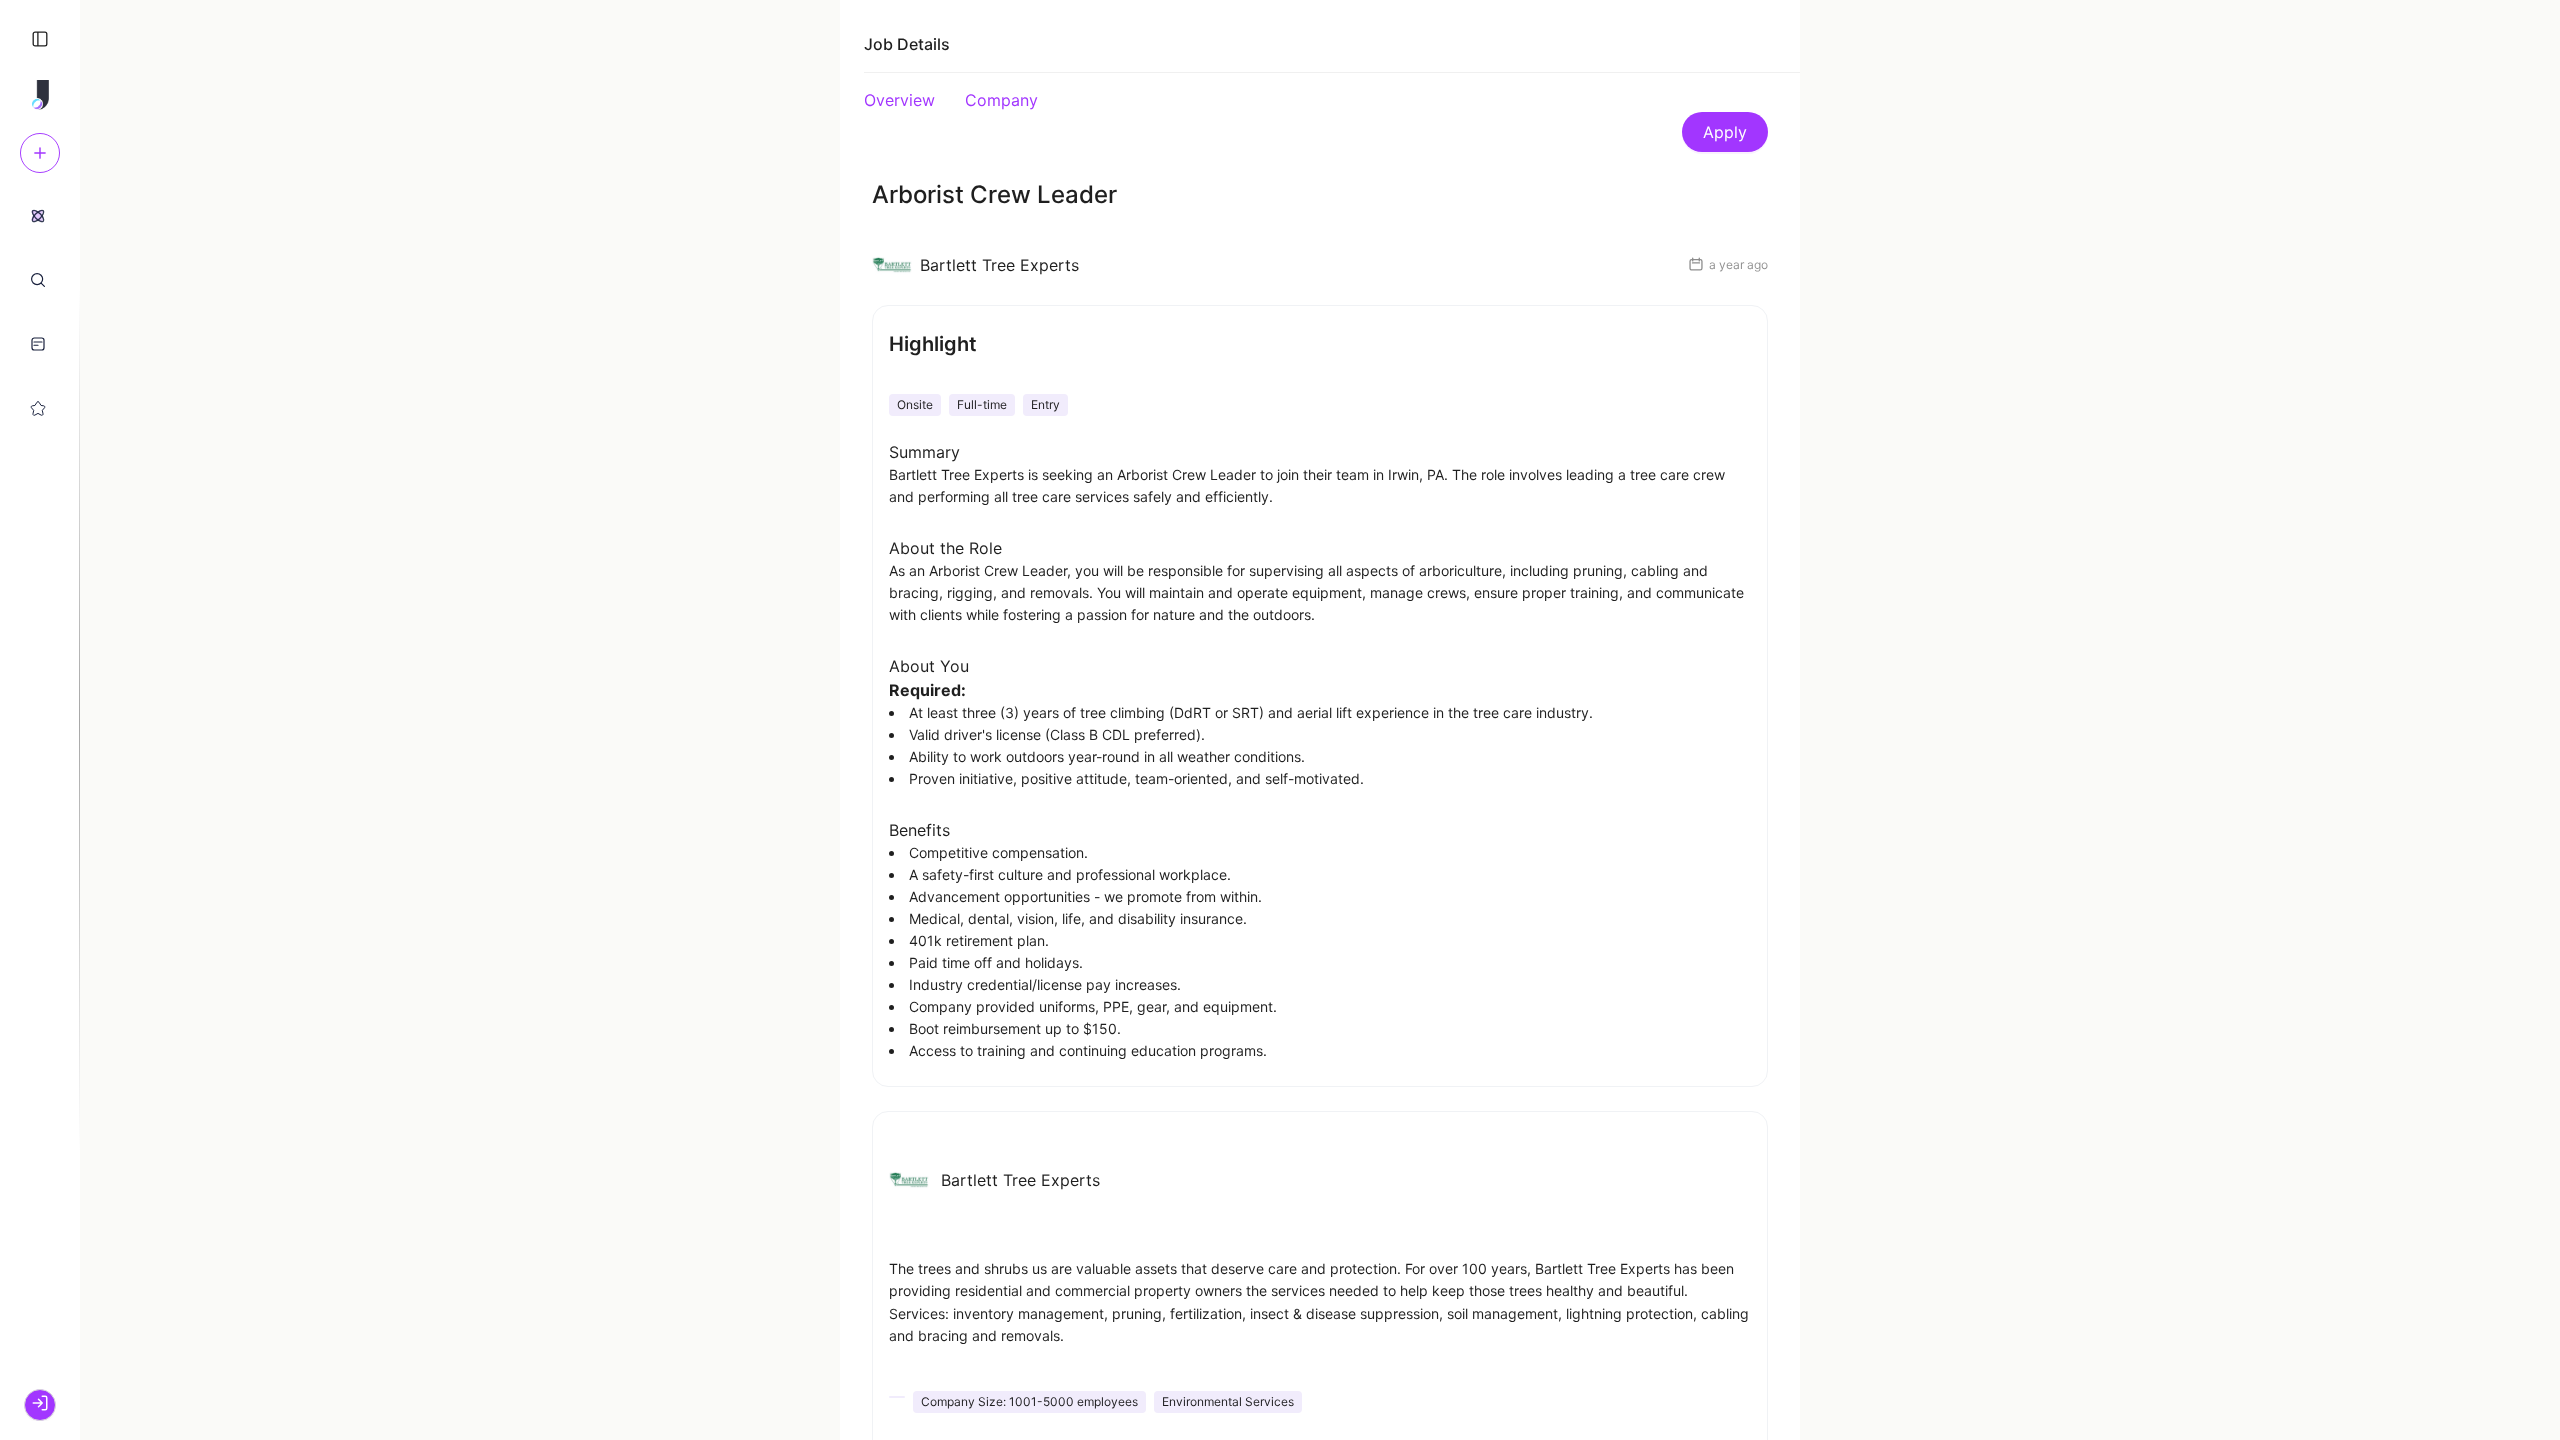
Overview (899, 100)
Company (1001, 100)
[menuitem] (38, 215)
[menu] (40, 311)
